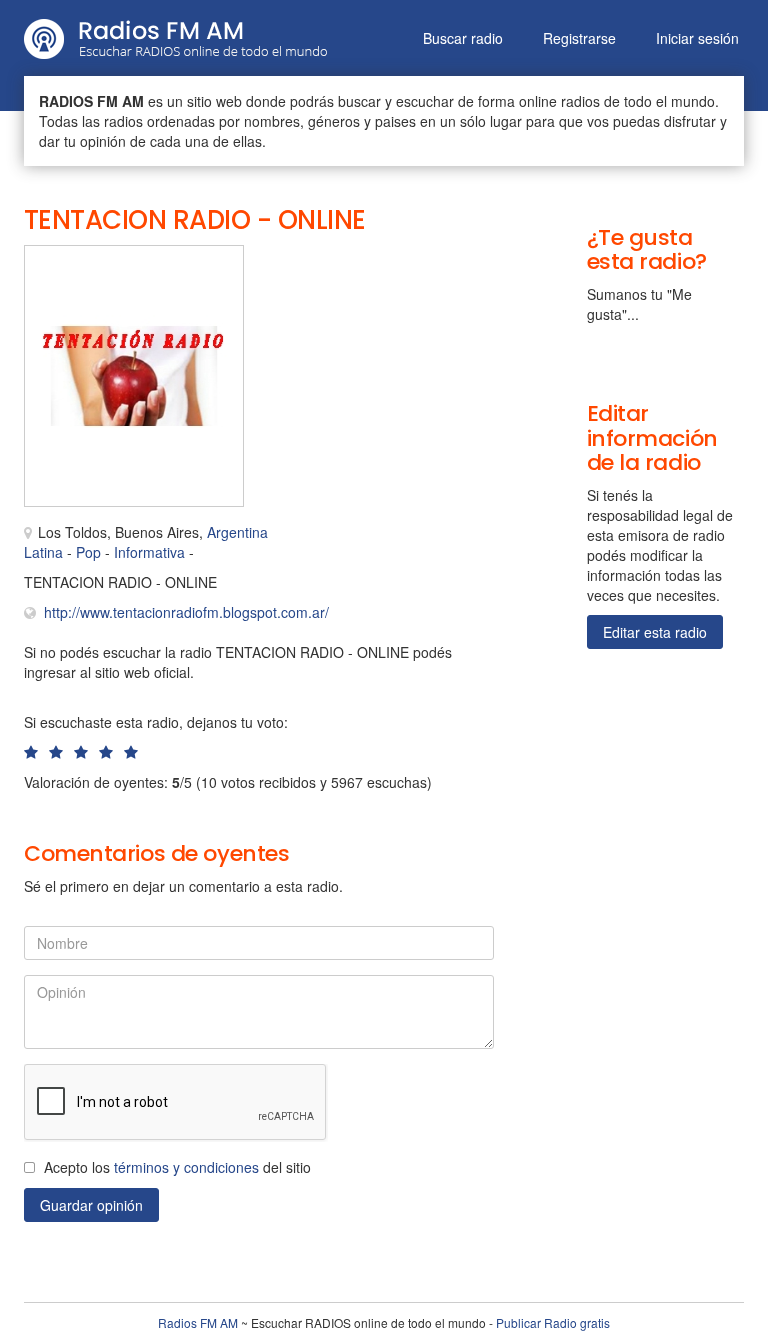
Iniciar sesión (697, 38)
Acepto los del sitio (177, 1167)
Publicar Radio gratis (553, 1322)
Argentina (237, 532)
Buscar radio (463, 38)
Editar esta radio (655, 632)
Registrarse (579, 38)
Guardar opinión (91, 1205)
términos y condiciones (186, 1167)
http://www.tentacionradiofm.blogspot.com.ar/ (186, 612)
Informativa (149, 552)
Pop (88, 552)
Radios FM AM (198, 1322)
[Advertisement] (374, 290)
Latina (43, 552)
